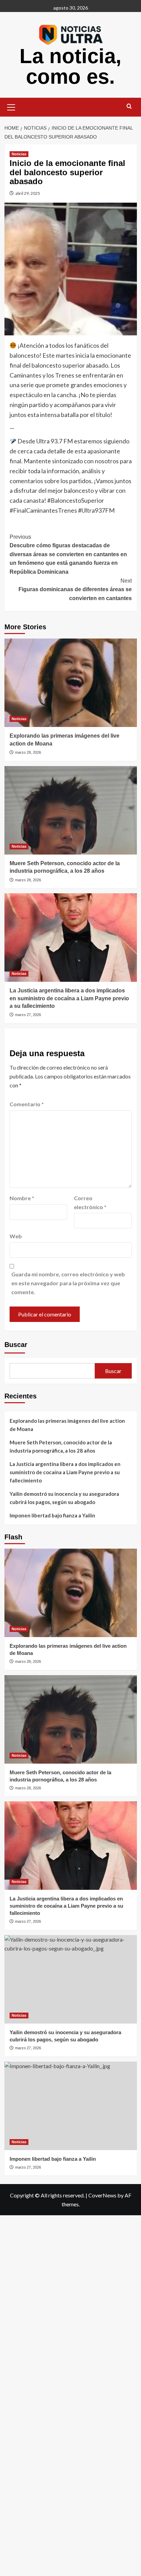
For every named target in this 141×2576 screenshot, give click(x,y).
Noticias (19, 154)
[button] (11, 106)
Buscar (16, 1345)
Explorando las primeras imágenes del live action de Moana (67, 1425)
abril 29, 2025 (28, 193)
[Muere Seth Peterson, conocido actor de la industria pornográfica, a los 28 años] (71, 810)
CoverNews (102, 2195)
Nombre (22, 1198)
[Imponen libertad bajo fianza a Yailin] (71, 2106)
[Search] (129, 106)
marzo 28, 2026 (28, 752)
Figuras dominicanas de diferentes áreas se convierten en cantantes (75, 589)
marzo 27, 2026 (28, 1015)
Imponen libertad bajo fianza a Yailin (52, 1515)
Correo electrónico (90, 1202)
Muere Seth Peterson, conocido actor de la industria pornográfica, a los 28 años (61, 1446)
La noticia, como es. (70, 66)
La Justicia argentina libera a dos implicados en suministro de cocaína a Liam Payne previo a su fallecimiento (69, 998)
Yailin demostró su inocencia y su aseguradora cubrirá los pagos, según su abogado (64, 1498)
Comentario (27, 1104)
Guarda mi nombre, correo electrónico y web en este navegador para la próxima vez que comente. (68, 1283)
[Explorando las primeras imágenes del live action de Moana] (71, 683)
